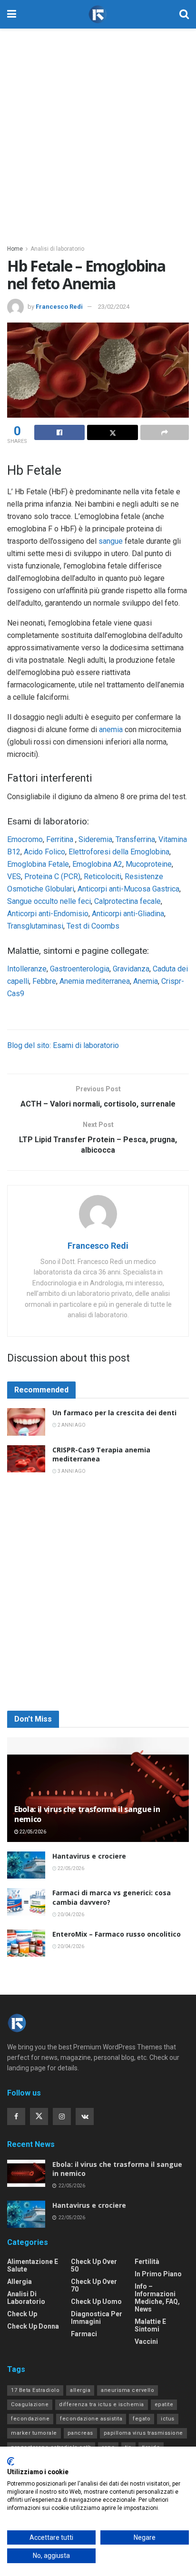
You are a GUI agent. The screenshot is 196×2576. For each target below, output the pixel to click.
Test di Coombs (93, 926)
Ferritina (61, 839)
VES (14, 877)
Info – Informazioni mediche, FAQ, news (157, 2298)
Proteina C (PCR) (52, 877)
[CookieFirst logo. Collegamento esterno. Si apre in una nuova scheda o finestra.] (11, 2461)
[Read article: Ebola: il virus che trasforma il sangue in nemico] (26, 2173)
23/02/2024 (114, 307)
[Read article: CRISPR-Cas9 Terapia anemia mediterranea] (26, 1459)
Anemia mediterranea (95, 981)
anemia (111, 730)
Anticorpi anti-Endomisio (48, 914)
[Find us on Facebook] (16, 2116)
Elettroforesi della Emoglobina (119, 852)
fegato (142, 2419)
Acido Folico (44, 852)
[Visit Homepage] (98, 15)
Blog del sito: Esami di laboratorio (63, 1045)
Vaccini (146, 2341)
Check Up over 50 (94, 2265)
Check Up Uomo (96, 2302)
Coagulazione (30, 2405)
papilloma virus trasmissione (143, 2433)
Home (15, 249)
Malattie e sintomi (150, 2325)
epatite (164, 2405)
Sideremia (95, 839)
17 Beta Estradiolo (35, 2390)
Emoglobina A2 (97, 864)
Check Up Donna (33, 2326)
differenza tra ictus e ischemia (102, 2405)
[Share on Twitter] (112, 432)
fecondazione (30, 2419)
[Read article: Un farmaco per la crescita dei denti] (26, 1422)
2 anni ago (71, 1425)
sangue (111, 541)
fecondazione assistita (91, 2419)
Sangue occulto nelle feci (49, 901)
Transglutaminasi (35, 926)
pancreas (80, 2433)
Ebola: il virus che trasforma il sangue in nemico (87, 1814)
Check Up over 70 (94, 2285)
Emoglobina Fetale (38, 864)
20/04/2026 (70, 1915)
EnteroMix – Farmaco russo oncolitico (117, 1934)
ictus (168, 2419)
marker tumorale (34, 2433)
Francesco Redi (59, 307)
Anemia (146, 981)
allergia (80, 2390)
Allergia (20, 2282)
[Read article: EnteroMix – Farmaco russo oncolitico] (26, 1943)
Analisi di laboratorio (57, 249)
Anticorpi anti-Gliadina (128, 914)
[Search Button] (184, 14)
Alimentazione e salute (33, 2265)
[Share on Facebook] (59, 432)
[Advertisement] (98, 131)
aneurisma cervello (127, 2390)
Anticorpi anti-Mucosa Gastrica (128, 889)
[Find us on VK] (85, 2116)
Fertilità (147, 2262)
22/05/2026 (32, 1832)
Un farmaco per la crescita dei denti (114, 1413)
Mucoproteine (149, 864)
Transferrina (135, 839)
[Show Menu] (12, 14)
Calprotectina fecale (127, 901)
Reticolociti (103, 877)
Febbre (44, 981)
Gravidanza (131, 969)
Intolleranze (27, 969)
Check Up (22, 2314)
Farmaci (84, 2334)
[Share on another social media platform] (165, 432)
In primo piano (158, 2274)
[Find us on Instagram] (62, 2116)
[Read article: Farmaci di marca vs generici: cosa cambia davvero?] (26, 1902)
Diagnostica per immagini (97, 2318)
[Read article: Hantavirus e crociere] (26, 1865)
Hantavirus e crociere (89, 1856)
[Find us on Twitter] (39, 2116)
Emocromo (25, 839)
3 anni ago (71, 1471)
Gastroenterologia (80, 969)
